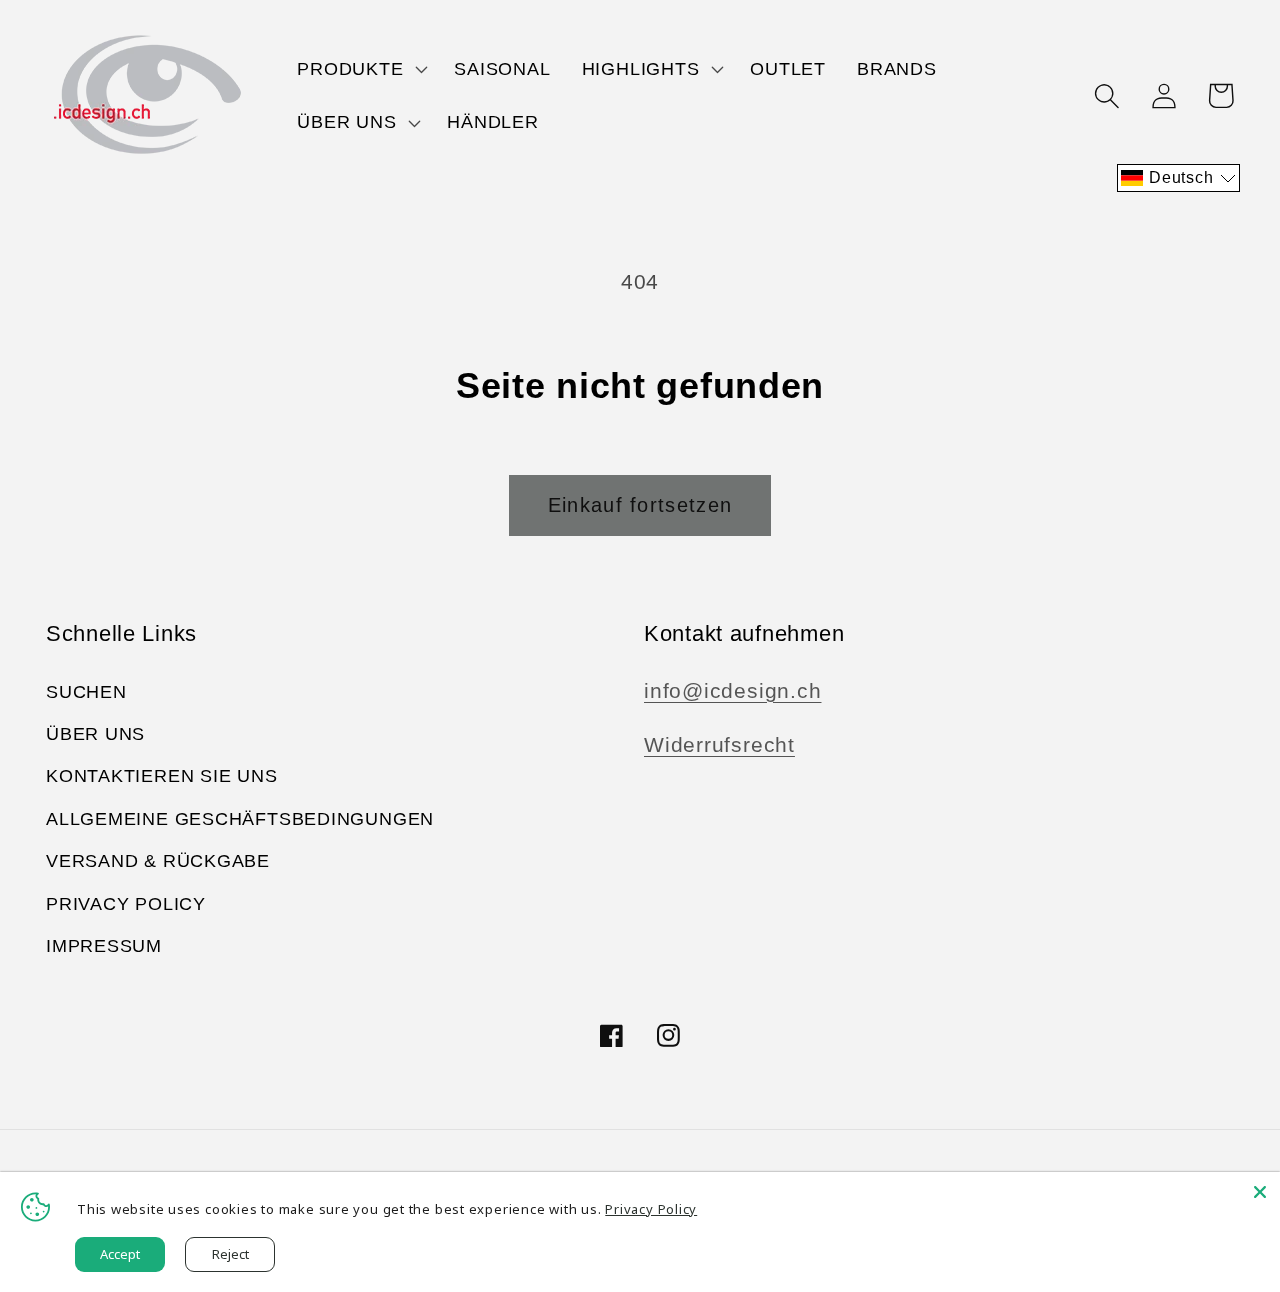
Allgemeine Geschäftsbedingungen (240, 819)
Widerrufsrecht (719, 744)
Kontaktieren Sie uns (162, 776)
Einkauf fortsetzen (640, 505)
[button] (360, 69)
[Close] (1260, 1192)
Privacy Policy (126, 904)
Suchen (86, 692)
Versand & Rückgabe (158, 861)
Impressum (104, 946)
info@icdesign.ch (732, 690)
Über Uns (95, 734)
